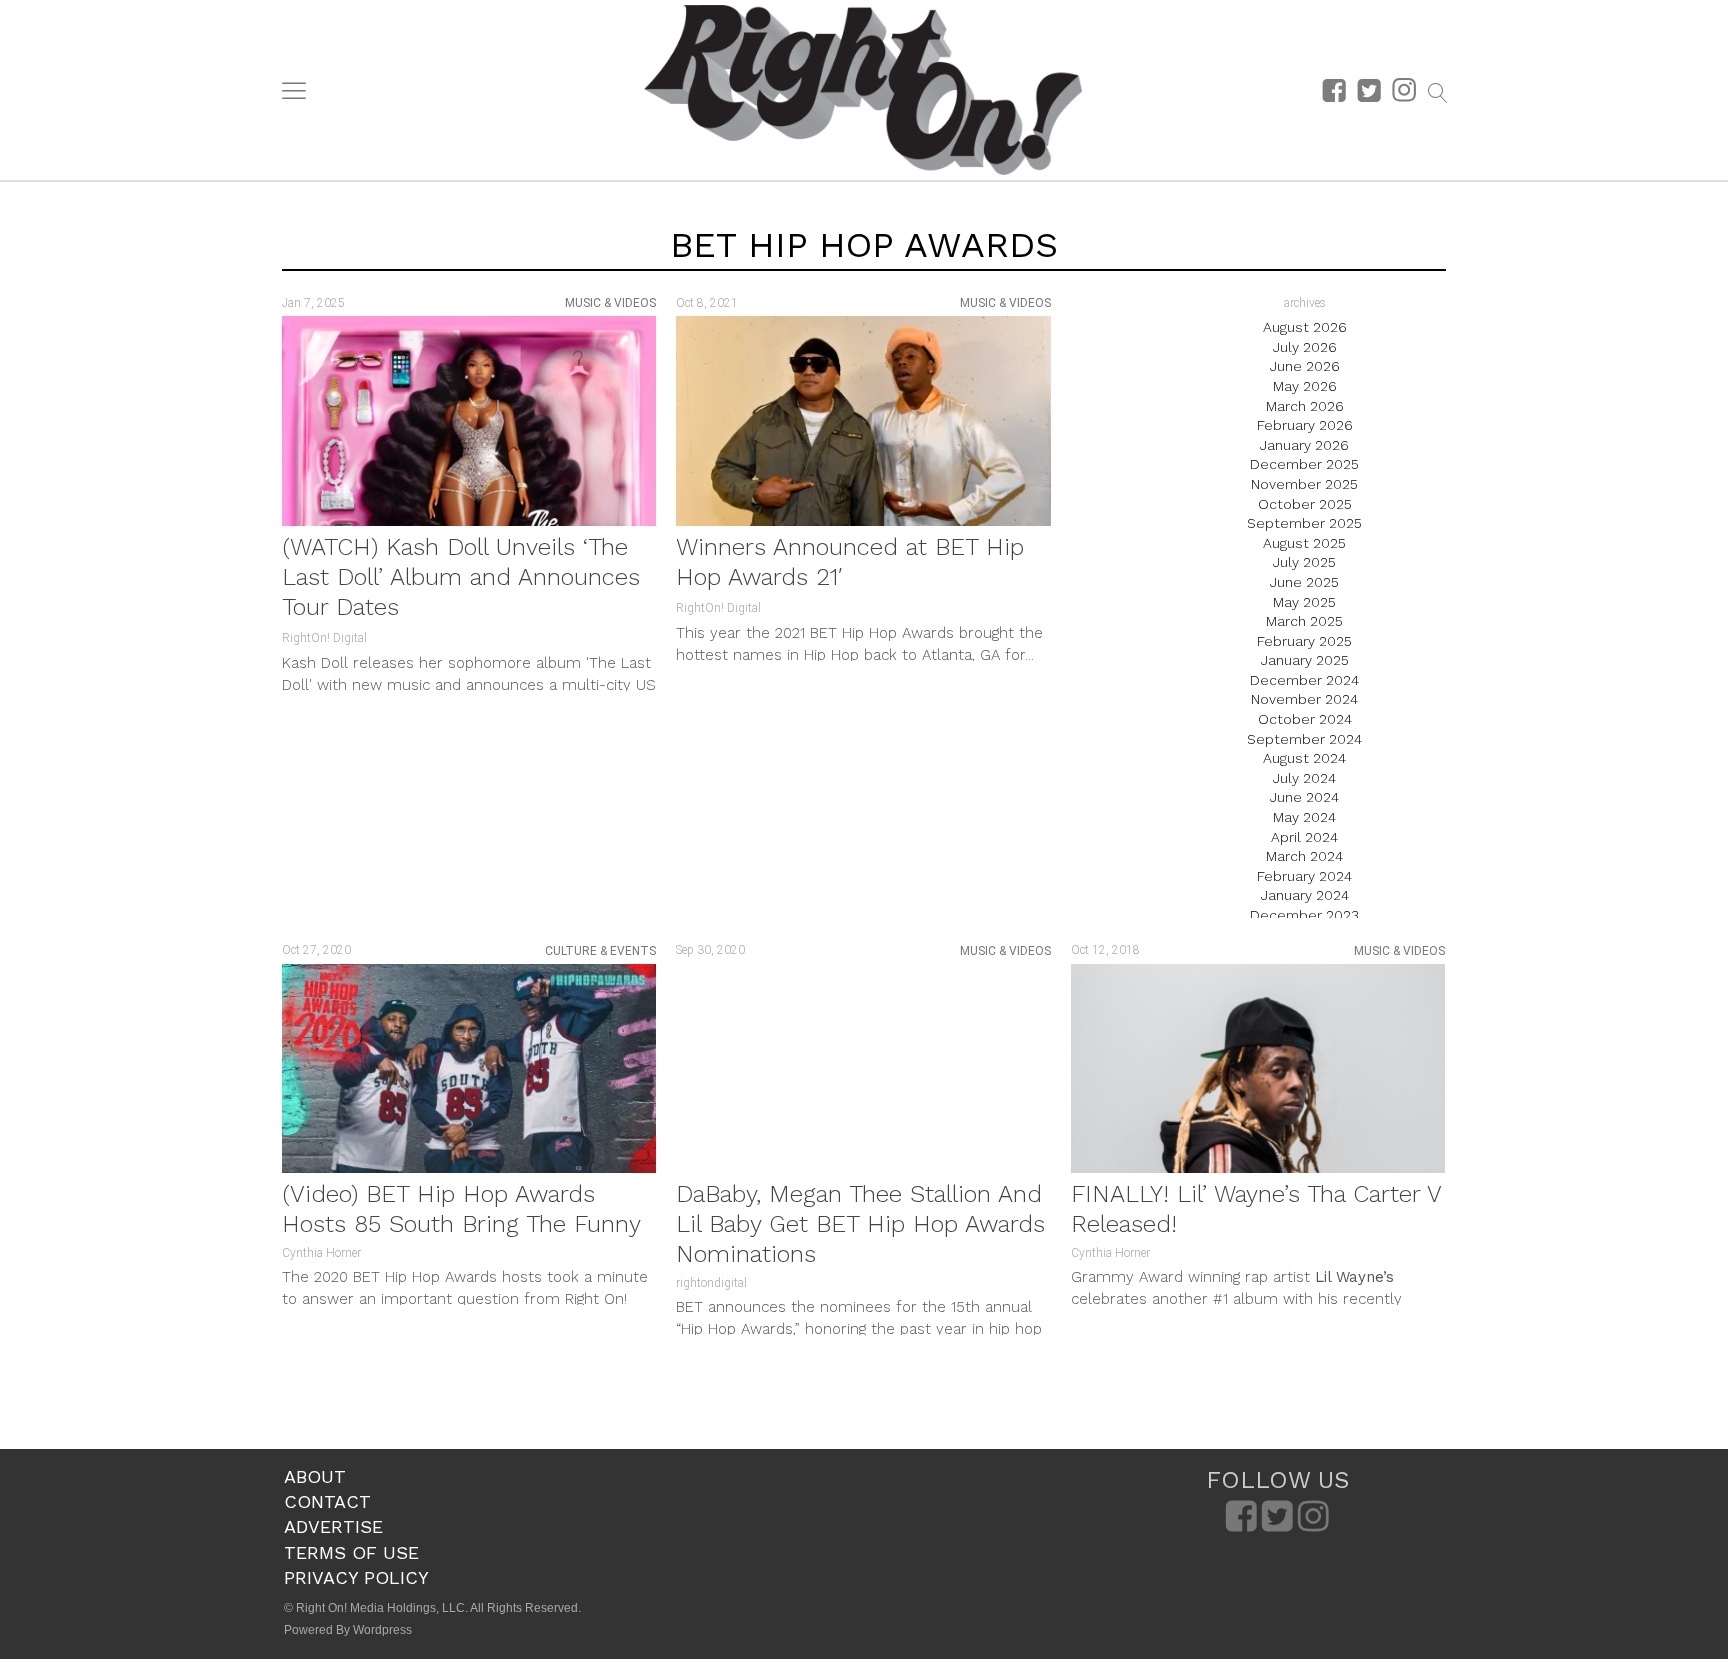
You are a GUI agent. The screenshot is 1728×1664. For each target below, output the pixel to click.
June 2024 (1304, 797)
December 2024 (1304, 680)
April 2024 (1304, 837)
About (315, 1476)
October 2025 (1305, 504)
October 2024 (1305, 719)
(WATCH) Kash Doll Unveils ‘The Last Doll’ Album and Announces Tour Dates (461, 577)
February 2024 (1304, 876)
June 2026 (1305, 366)
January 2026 (1304, 445)
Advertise (333, 1526)
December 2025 (1304, 464)
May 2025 (1304, 602)
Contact (327, 1501)
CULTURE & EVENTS (600, 951)
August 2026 (1305, 327)
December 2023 (1304, 915)
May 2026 (1305, 386)
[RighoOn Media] (863, 90)
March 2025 (1304, 621)
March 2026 (1305, 406)
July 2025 (1304, 562)
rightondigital (711, 1283)
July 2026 (1305, 347)
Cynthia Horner (321, 1253)
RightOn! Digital (324, 638)
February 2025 (1304, 641)
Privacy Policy (356, 1577)
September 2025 (1304, 523)
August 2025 (1304, 543)
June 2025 (1304, 582)
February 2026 (1305, 425)
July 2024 (1304, 778)
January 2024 (1305, 895)
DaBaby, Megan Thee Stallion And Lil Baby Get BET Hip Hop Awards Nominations (860, 1224)
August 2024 (1304, 758)
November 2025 (1304, 484)
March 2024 (1304, 856)
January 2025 (1305, 660)
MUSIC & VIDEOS (610, 303)
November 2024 (1304, 699)
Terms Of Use (351, 1552)
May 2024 (1304, 817)
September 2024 (1304, 739)
